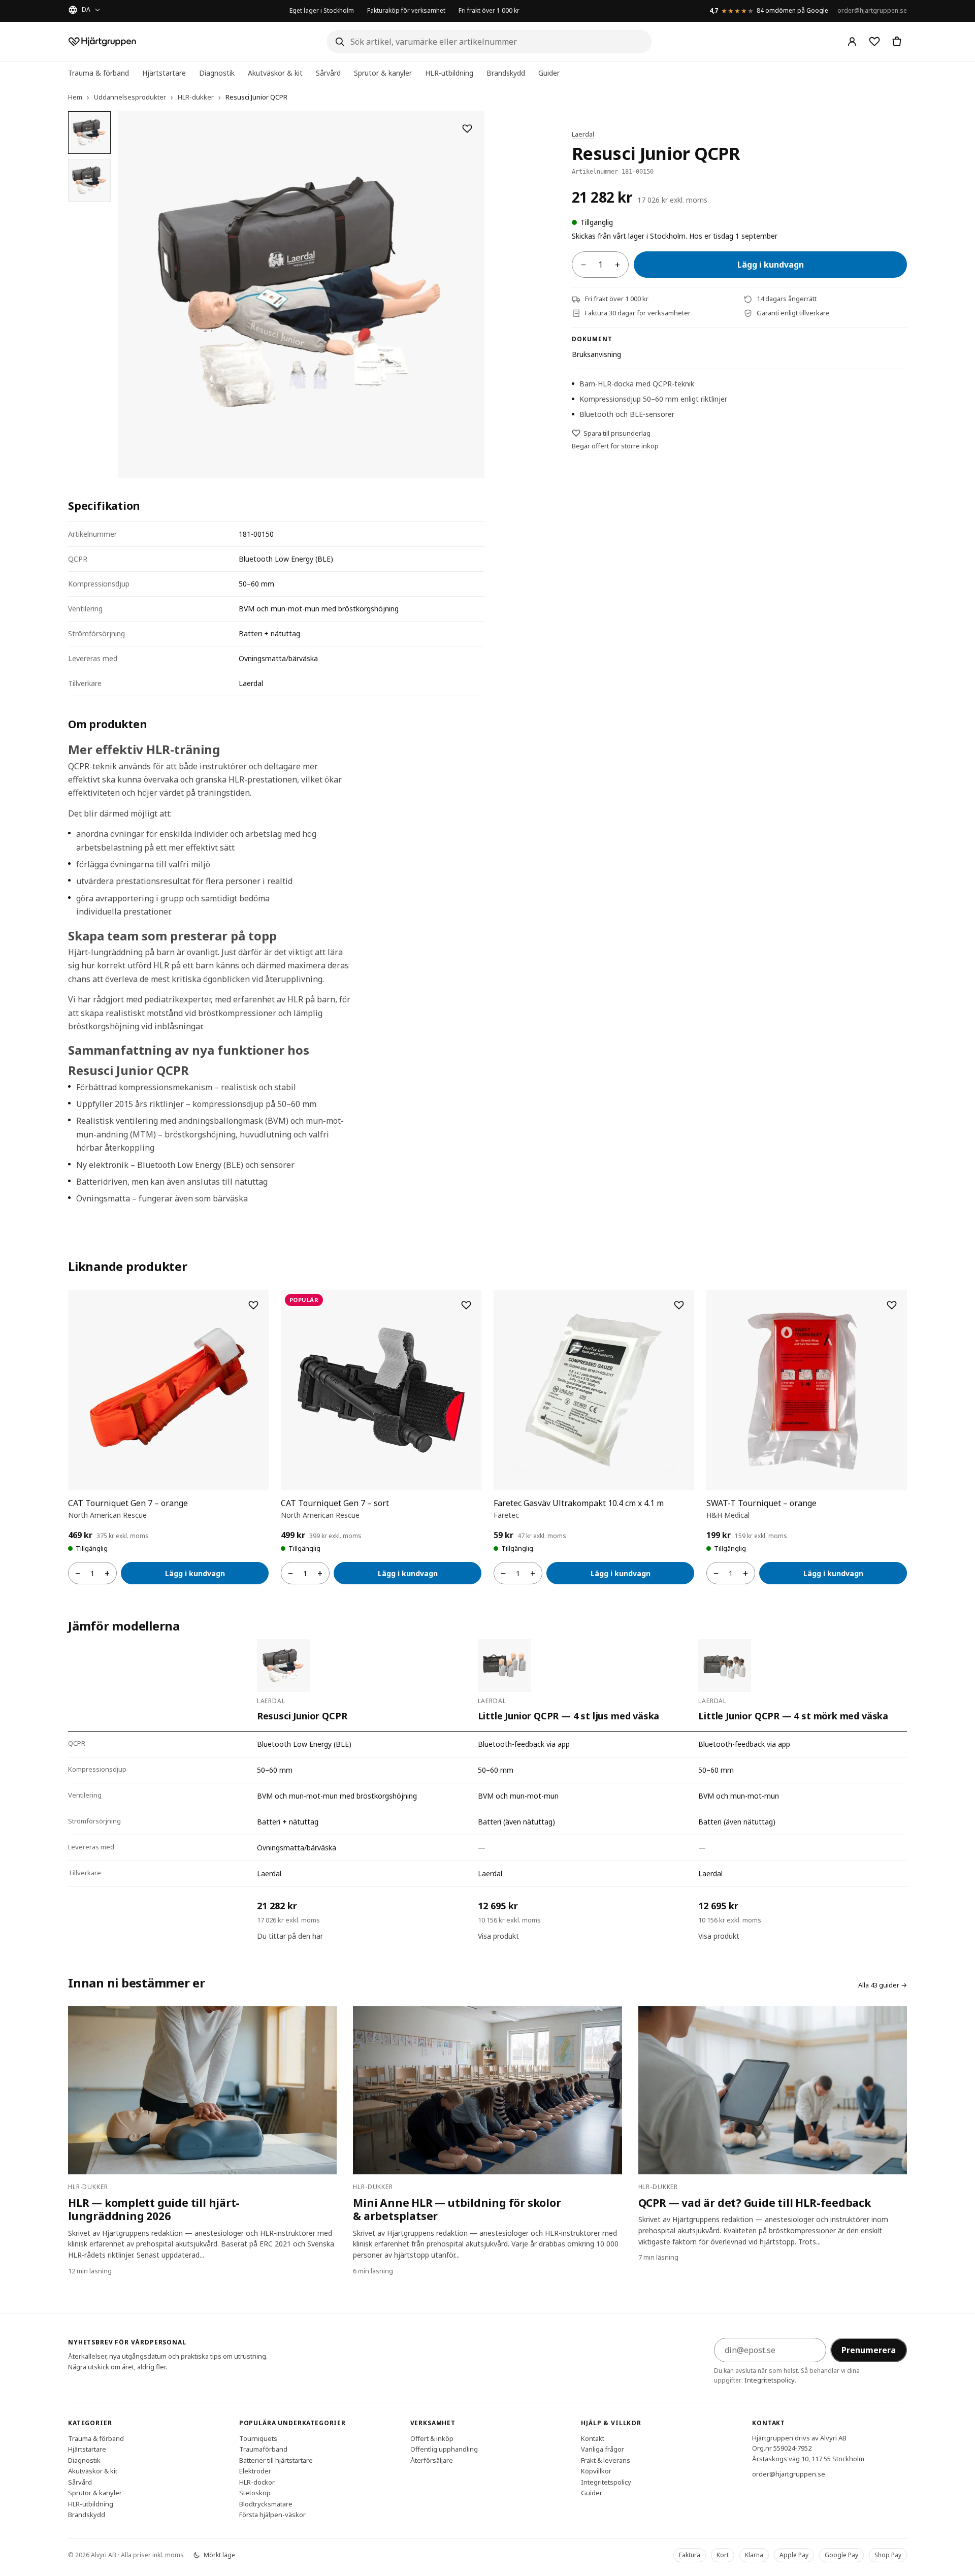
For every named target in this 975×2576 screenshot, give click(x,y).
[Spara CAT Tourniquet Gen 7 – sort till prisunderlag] (466, 1305)
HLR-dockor (257, 2482)
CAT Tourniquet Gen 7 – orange (128, 1503)
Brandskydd (506, 73)
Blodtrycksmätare (266, 2503)
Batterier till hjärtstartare (276, 2460)
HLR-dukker (196, 97)
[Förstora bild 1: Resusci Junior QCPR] (301, 295)
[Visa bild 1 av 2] (89, 133)
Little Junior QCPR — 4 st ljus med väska (569, 1716)
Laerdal (583, 134)
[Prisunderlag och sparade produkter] (874, 42)
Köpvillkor (596, 2471)
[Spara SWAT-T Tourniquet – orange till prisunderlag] (892, 1305)
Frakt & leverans (606, 2460)
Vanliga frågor (603, 2449)
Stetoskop (255, 2493)
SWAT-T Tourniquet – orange (761, 1503)
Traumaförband (263, 2449)
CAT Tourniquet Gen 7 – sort (335, 1503)
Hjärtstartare (164, 73)
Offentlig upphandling (444, 2449)
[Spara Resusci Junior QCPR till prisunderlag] (467, 128)
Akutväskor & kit (275, 73)
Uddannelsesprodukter (130, 97)
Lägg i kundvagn (771, 265)
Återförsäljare (432, 2460)
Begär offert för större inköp (615, 446)
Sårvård (328, 73)
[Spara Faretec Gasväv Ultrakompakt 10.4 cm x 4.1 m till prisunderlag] (679, 1305)
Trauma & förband (99, 73)
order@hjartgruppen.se (872, 10)
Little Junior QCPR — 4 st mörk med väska (793, 1716)
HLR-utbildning (449, 73)
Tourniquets (258, 2438)
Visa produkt (498, 1936)
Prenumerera (869, 2350)
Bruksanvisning (596, 354)
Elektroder (255, 2471)
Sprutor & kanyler (383, 73)
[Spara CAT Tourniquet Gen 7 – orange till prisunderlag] (253, 1305)
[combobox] (489, 42)
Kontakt (593, 2438)
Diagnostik (217, 73)
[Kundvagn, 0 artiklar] (897, 42)
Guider (549, 73)
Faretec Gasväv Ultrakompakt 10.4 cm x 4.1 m (579, 1503)
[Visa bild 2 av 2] (89, 180)
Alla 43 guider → (883, 1985)
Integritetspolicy (770, 2380)
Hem (75, 97)
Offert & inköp (432, 2438)
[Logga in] (852, 42)
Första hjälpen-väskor (272, 2515)
